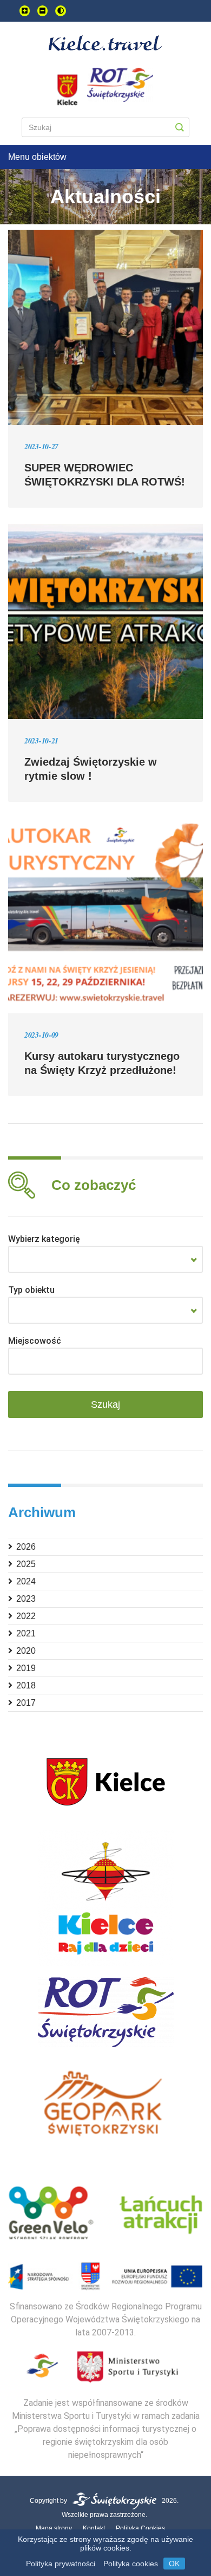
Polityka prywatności (61, 2564)
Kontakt (94, 2528)
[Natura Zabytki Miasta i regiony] (105, 1259)
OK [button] (174, 2564)
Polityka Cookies (140, 2528)
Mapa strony (54, 2528)
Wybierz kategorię (44, 1239)
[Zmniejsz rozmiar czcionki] (42, 11)
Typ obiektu (31, 1290)
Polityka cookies (131, 2564)
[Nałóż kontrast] (61, 11)
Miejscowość (35, 1341)
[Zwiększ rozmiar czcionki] (25, 11)
